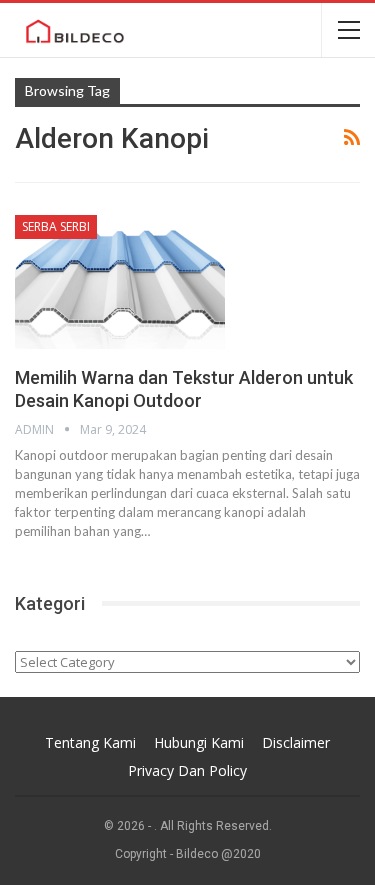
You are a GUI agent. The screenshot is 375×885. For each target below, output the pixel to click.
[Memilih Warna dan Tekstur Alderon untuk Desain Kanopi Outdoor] (120, 282)
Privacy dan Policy (187, 770)
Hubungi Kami (199, 742)
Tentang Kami (90, 742)
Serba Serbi (56, 226)
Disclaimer (296, 742)
